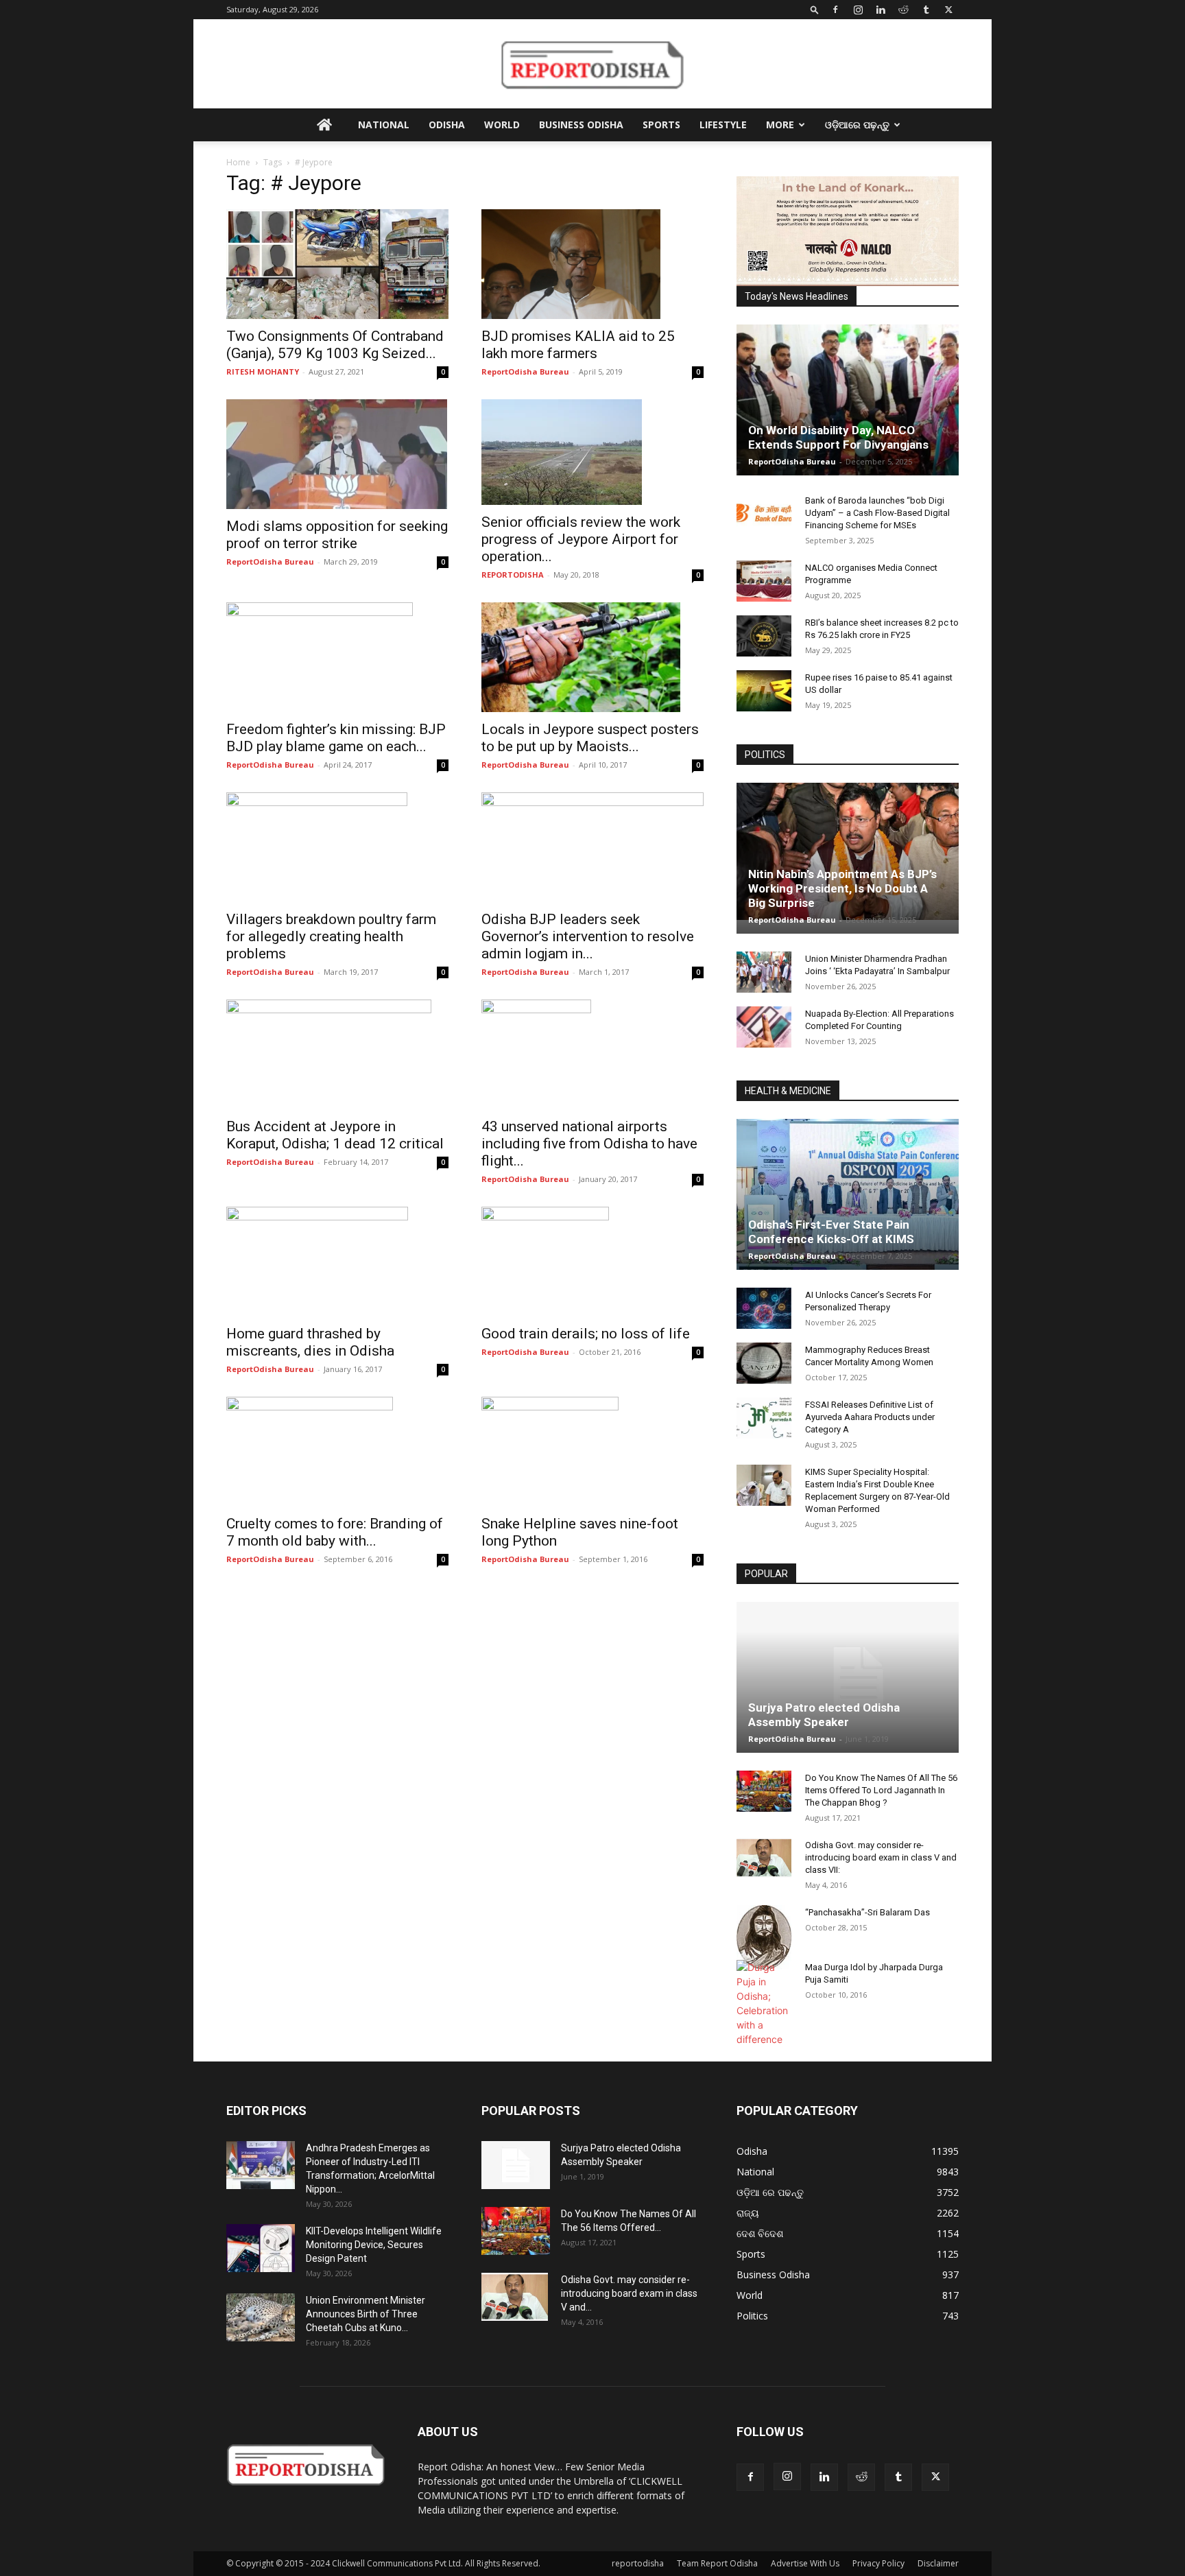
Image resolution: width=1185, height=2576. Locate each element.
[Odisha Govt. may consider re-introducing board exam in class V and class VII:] (764, 1858)
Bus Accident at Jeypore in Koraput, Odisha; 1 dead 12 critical (335, 1135)
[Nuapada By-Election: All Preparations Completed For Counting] (764, 1027)
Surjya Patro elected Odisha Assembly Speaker (824, 1715)
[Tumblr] (926, 10)
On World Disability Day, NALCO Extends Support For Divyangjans (838, 437)
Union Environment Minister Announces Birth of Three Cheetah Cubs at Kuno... (366, 2314)
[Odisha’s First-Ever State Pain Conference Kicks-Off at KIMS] (848, 1200)
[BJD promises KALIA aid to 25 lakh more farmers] (592, 264)
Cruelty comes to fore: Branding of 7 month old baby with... (335, 1532)
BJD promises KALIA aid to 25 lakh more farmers (578, 345)
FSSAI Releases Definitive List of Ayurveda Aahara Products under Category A (870, 1417)
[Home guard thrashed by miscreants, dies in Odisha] (337, 1262)
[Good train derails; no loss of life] (592, 1262)
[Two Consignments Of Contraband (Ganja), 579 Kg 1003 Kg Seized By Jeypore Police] (337, 264)
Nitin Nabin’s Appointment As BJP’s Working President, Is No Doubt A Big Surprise (842, 888)
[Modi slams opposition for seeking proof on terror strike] (337, 454)
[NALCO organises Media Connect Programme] (764, 581)
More (780, 125)
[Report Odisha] (592, 64)
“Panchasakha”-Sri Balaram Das (867, 1912)
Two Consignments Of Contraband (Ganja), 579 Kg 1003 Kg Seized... (335, 345)
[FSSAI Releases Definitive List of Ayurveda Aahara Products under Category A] (764, 1418)
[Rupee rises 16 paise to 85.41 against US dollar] (764, 691)
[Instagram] (858, 10)
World (502, 125)
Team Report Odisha (717, 2563)
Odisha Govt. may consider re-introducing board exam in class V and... (629, 2293)
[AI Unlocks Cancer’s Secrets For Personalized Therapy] (764, 1308)
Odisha (447, 125)
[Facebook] (835, 10)
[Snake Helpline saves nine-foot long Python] (592, 1452)
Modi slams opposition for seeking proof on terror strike (337, 535)
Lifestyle (723, 125)
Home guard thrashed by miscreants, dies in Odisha (310, 1342)
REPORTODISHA (513, 575)
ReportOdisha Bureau (525, 371)
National (384, 125)
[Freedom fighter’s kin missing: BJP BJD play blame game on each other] (337, 657)
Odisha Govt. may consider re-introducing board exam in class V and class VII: (881, 1857)
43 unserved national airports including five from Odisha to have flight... (589, 1144)
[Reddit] (903, 10)
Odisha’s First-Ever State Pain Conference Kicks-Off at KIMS (831, 1232)
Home (238, 162)
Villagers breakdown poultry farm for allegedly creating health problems (331, 936)
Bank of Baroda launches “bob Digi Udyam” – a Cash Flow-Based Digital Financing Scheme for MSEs (877, 513)
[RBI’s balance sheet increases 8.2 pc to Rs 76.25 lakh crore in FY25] (764, 636)
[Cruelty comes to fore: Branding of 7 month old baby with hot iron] (337, 1452)
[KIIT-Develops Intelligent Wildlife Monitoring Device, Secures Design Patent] (261, 2248)
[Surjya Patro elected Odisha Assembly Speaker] (848, 1677)
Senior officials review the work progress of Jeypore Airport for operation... (581, 539)
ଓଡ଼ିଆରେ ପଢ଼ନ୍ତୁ (857, 125)
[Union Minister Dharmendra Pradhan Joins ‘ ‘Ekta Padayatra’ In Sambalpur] (764, 972)
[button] (815, 9)
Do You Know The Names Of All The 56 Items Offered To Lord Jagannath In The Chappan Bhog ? (881, 1790)
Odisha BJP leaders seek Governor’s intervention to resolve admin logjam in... (588, 936)
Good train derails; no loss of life (586, 1334)
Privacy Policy (878, 2563)
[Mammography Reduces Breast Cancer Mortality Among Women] (764, 1363)
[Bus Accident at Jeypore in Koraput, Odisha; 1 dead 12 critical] (337, 1054)
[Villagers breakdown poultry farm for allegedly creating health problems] (337, 847)
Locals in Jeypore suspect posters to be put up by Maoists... (590, 738)
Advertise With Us (805, 2563)
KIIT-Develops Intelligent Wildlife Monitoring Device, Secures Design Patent (374, 2245)
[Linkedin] (881, 10)
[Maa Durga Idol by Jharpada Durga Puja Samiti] (764, 2003)
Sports (661, 125)
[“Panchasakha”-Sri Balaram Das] (764, 1937)
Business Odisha (581, 125)
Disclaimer (938, 2563)
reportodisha (638, 2563)
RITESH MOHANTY (263, 371)
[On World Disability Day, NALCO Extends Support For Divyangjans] (848, 414)
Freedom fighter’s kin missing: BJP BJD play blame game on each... (336, 738)
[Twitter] (948, 10)
